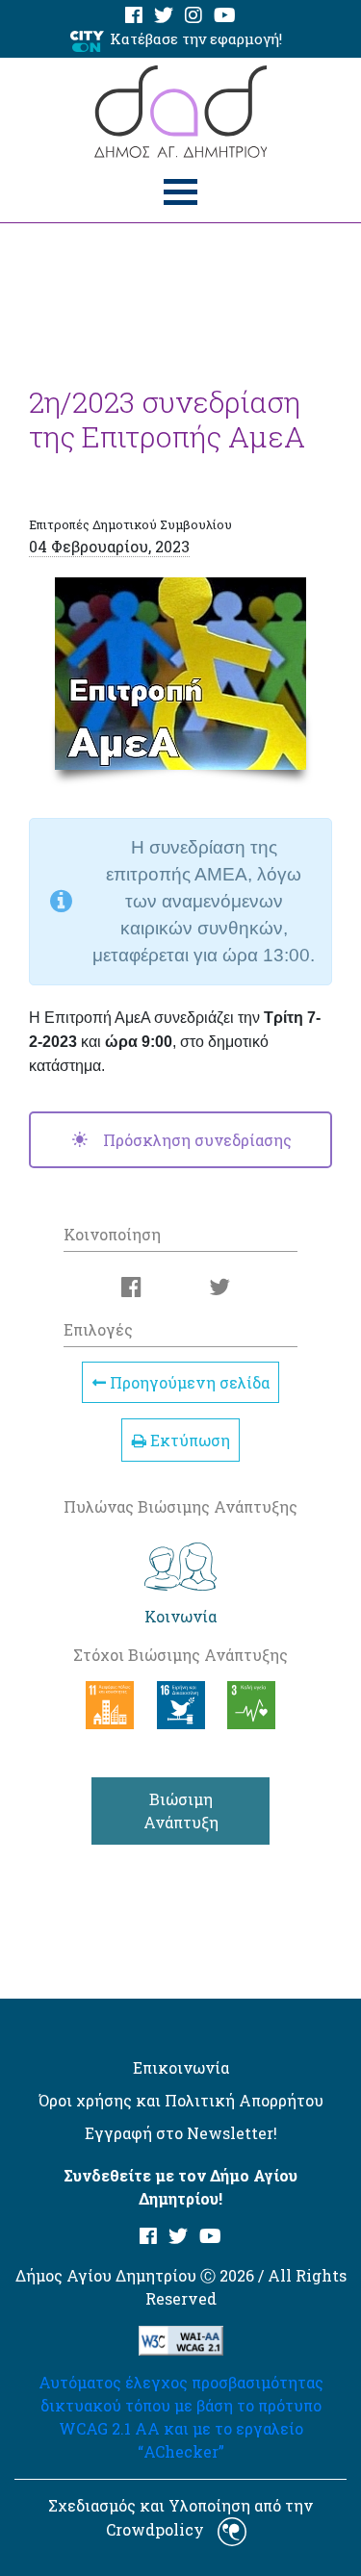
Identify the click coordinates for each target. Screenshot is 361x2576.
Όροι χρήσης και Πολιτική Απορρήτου (181, 2100)
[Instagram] (193, 16)
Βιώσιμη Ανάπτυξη (181, 1811)
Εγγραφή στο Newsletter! (181, 2133)
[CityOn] (87, 40)
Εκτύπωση (188, 1440)
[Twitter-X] (164, 16)
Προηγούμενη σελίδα (188, 1382)
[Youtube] (225, 16)
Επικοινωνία (181, 2067)
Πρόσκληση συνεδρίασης (195, 1140)
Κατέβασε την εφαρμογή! (196, 38)
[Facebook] (134, 16)
